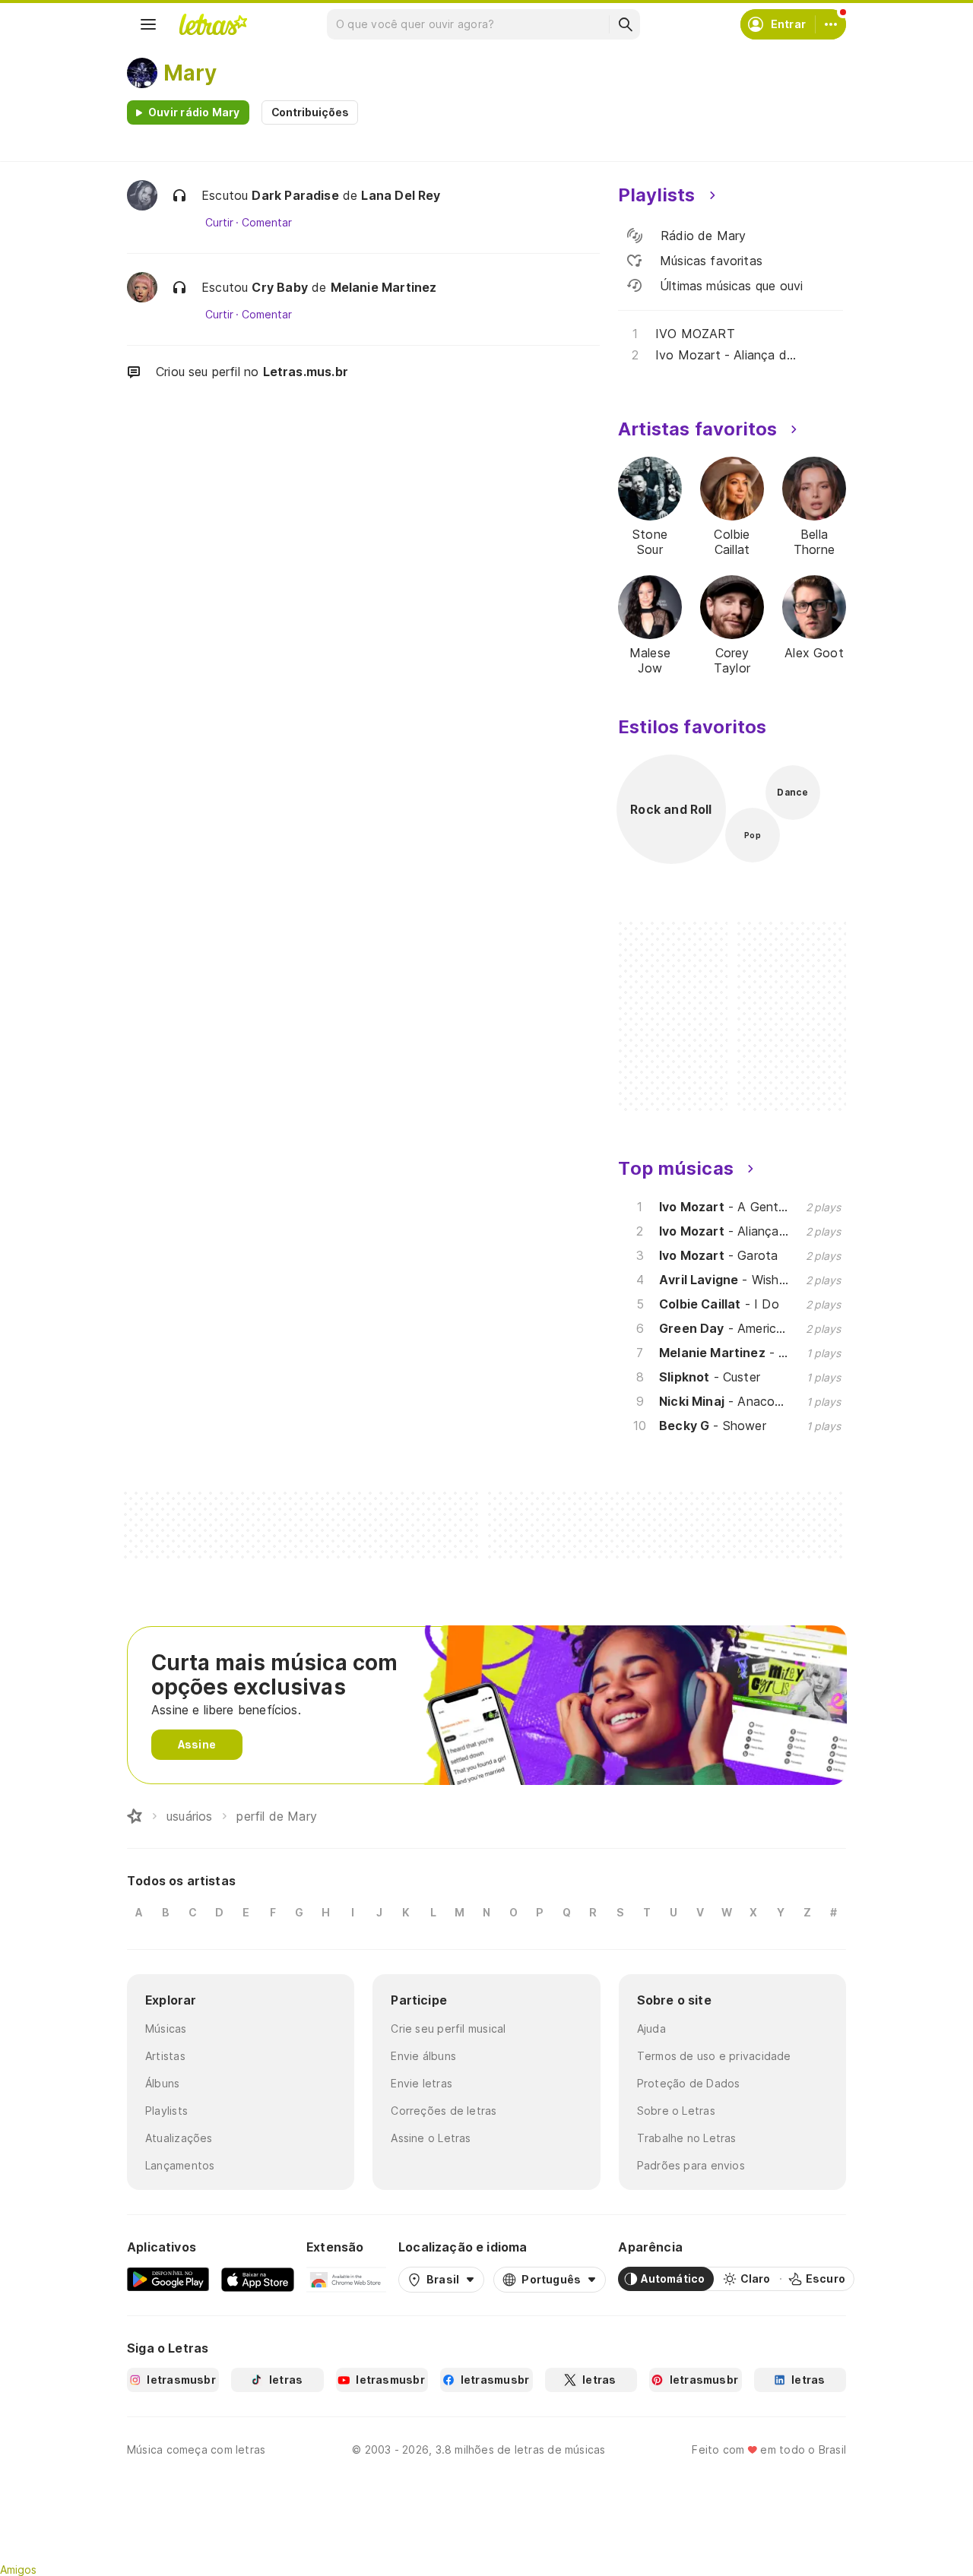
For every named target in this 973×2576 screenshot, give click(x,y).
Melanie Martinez (384, 287)
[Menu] (148, 24)
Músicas (166, 2029)
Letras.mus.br (306, 372)
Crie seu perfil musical (448, 2029)
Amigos (18, 2570)
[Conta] (831, 24)
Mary (190, 73)
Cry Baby (279, 287)
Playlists (166, 2111)
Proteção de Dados (689, 2083)
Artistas (165, 2056)
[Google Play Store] (168, 2279)
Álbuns (162, 2083)
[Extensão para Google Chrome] (346, 2279)
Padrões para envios (691, 2165)
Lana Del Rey (401, 195)
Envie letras (422, 2083)
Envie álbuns (423, 2056)
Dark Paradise (295, 195)
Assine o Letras (431, 2138)
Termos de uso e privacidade (714, 2056)
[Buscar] (625, 24)
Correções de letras (444, 2111)
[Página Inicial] (135, 1816)
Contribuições (310, 112)
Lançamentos (180, 2165)
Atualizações (179, 2138)
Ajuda (651, 2029)
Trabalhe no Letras (687, 2138)
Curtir (219, 223)
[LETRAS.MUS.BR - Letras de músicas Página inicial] (213, 24)
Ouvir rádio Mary (194, 112)
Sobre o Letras (676, 2111)
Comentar (266, 223)
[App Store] (258, 2279)
